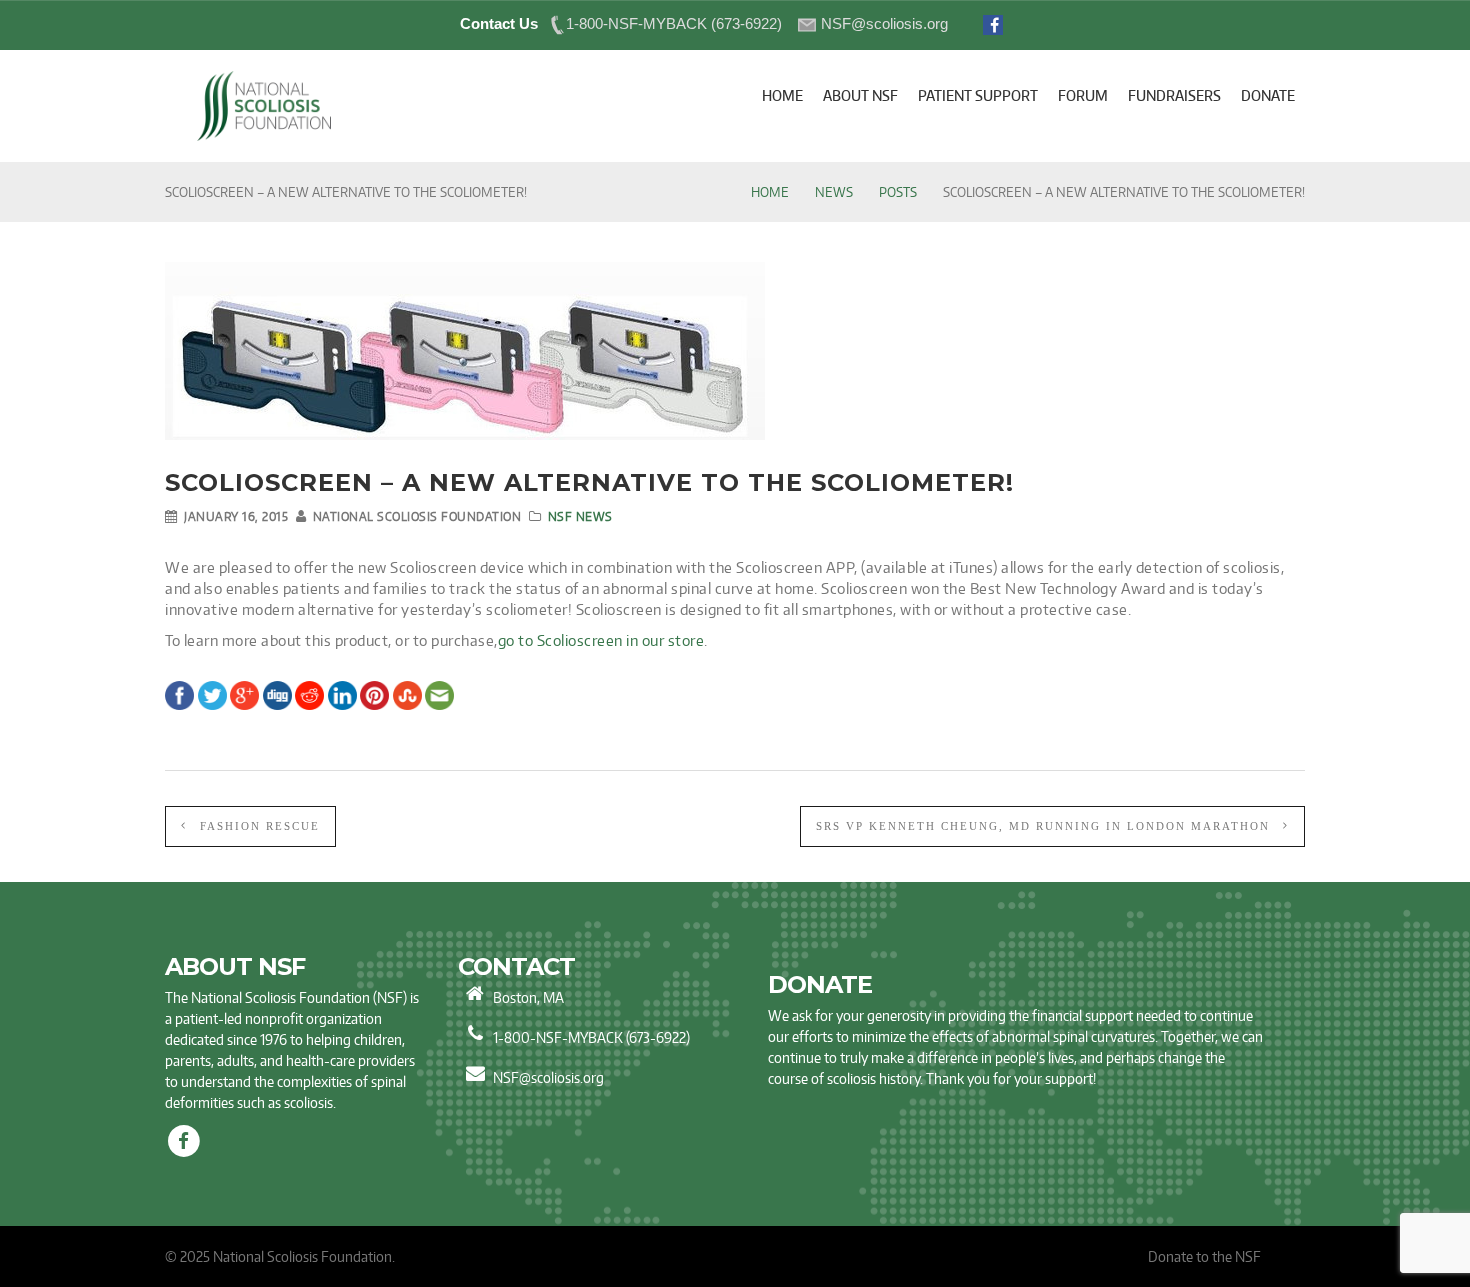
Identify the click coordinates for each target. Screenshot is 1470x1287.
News (834, 192)
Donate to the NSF (1204, 1256)
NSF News (580, 516)
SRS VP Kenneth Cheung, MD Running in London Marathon (1045, 826)
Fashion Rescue (257, 826)
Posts (898, 192)
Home (770, 192)
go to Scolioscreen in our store (601, 640)
